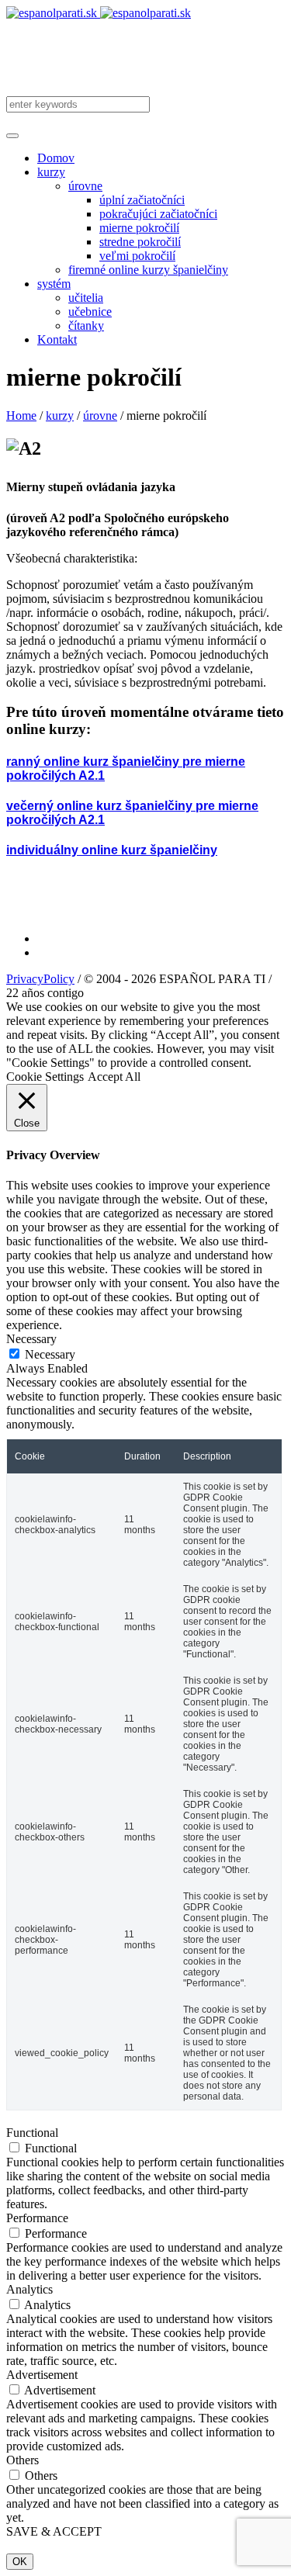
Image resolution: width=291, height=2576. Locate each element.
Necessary (50, 1354)
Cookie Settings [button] (45, 1077)
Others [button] (23, 2460)
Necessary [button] (31, 1339)
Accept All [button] (114, 1077)
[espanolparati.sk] (99, 13)
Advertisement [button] (42, 2375)
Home (21, 415)
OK (20, 2562)
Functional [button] (32, 2133)
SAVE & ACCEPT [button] (54, 2531)
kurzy (60, 415)
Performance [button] (37, 2218)
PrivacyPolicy (40, 979)
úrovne (100, 415)
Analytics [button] (29, 2289)
